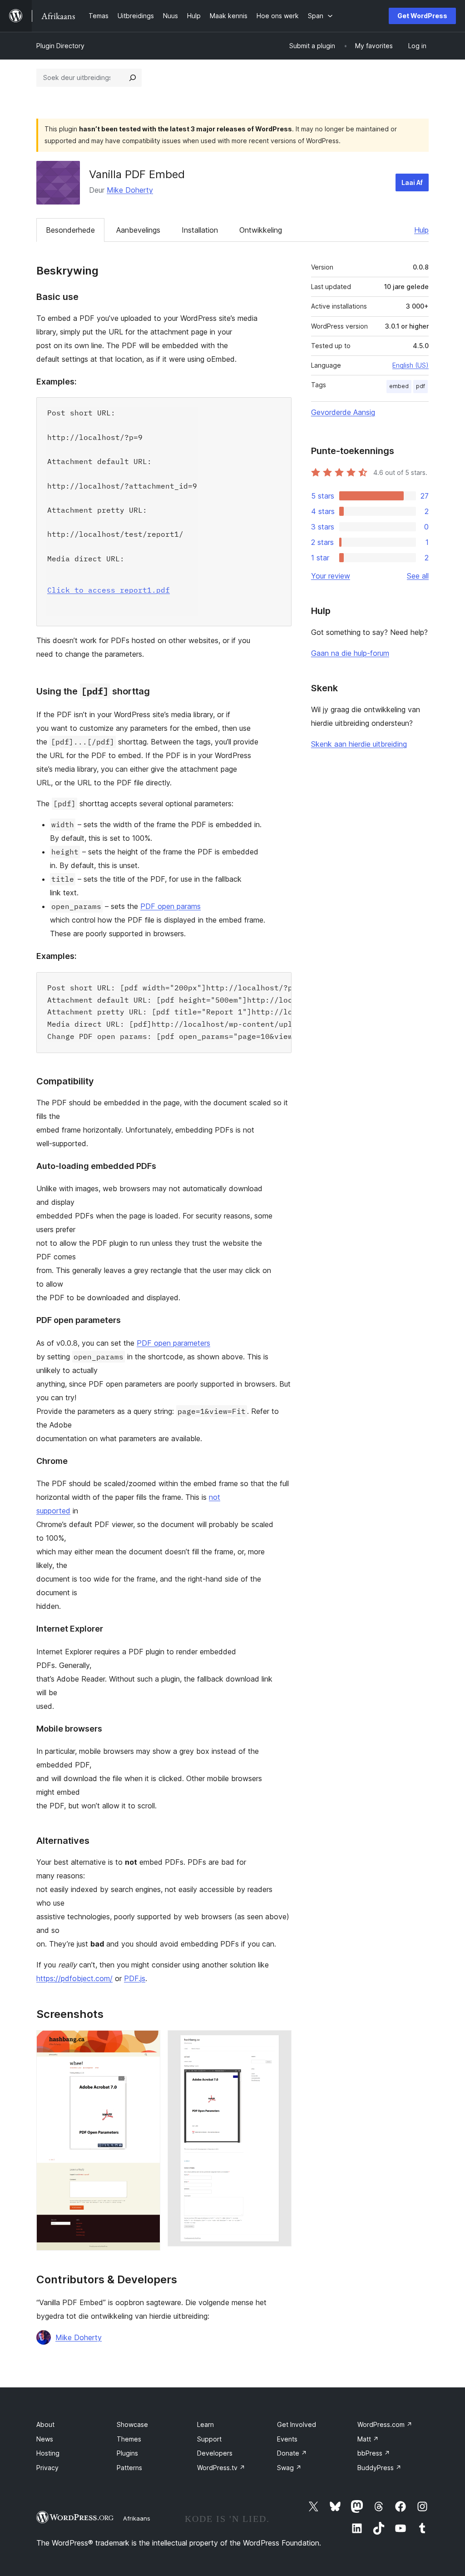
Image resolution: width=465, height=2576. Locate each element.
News (45, 2439)
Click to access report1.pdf (109, 590)
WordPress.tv (221, 2468)
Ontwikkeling (261, 230)
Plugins (127, 2453)
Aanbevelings (138, 230)
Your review (331, 576)
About (45, 2424)
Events (287, 2439)
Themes (129, 2439)
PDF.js (135, 1978)
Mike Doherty (130, 190)
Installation (200, 230)
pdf (420, 386)
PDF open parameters (173, 1343)
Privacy (47, 2468)
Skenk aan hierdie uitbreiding (359, 744)
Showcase (132, 2424)
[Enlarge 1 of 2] (148, 2042)
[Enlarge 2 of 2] (279, 2042)
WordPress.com (385, 2424)
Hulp (421, 230)
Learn (205, 2424)
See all (418, 576)
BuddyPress (379, 2468)
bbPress (374, 2453)
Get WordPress (422, 16)
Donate (292, 2453)
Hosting (48, 2453)
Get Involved (297, 2424)
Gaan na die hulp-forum (350, 653)
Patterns (129, 2468)
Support (209, 2439)
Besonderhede (70, 230)
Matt (368, 2439)
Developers (215, 2453)
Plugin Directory (60, 46)
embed (399, 386)
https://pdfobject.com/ (74, 1978)
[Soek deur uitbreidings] (133, 78)
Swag (289, 2468)
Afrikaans (137, 2518)
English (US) (411, 365)
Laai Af (412, 182)
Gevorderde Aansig (343, 412)
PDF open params (171, 906)
